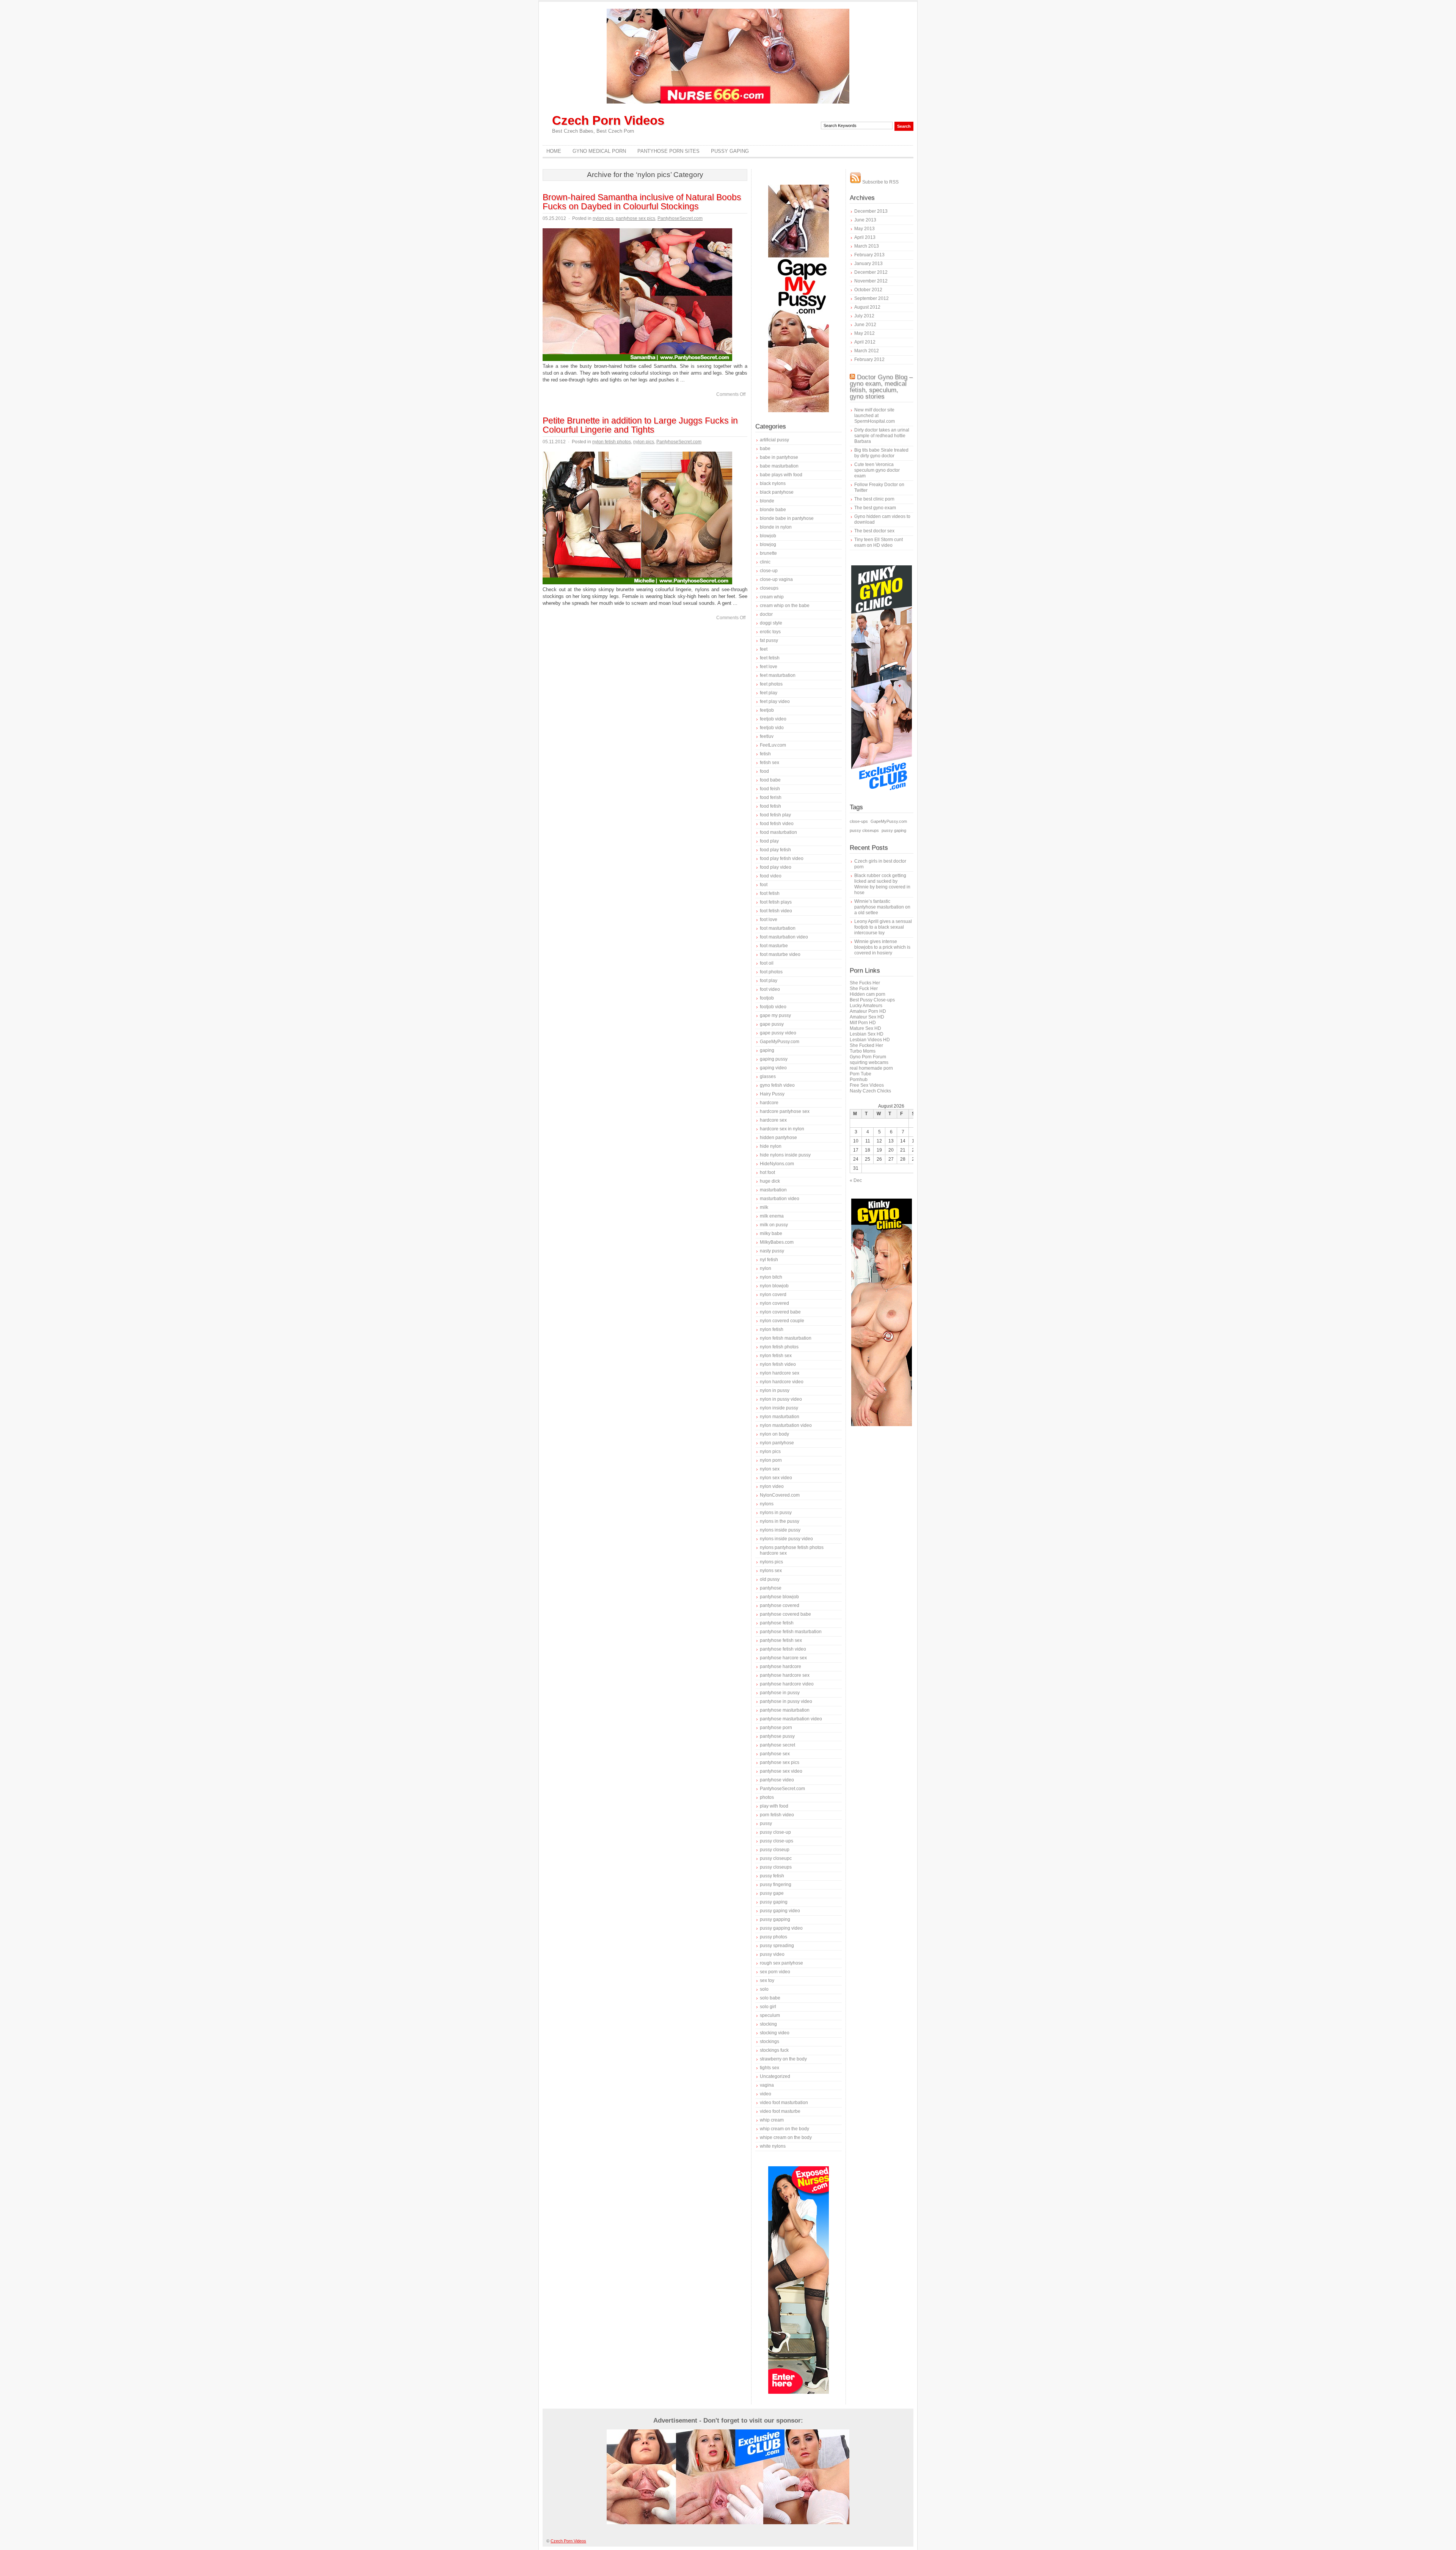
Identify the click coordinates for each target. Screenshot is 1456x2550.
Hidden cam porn (868, 994)
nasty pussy (772, 1251)
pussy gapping (775, 1919)
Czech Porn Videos (608, 120)
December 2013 (871, 211)
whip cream (772, 2120)
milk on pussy (774, 1225)
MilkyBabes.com (777, 1242)
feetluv (767, 736)
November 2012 (871, 281)
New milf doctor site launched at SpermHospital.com (875, 416)
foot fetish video (776, 911)
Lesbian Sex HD (867, 1034)
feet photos (771, 684)
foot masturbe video (780, 954)
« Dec (856, 1180)
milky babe (771, 1233)
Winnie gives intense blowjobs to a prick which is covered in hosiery (882, 947)
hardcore (769, 1103)
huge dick (770, 1181)
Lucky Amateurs (866, 1006)
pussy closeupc (776, 1858)
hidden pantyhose (778, 1138)
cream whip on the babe (785, 606)
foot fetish (770, 893)
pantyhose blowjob (779, 1597)
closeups (769, 588)
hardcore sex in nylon (782, 1129)
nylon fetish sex (776, 1356)
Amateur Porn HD (868, 1011)
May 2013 (864, 229)
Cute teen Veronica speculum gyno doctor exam (877, 470)
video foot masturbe (780, 2111)
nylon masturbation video (786, 1425)
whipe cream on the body (786, 2137)
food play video (776, 867)
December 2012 (871, 272)
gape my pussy (775, 1015)
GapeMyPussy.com (780, 1042)
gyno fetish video (777, 1085)
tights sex (770, 2068)
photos (767, 1797)
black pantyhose (777, 492)
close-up (769, 571)
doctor (766, 614)
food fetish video (777, 824)
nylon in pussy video (781, 1399)
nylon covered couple (782, 1321)
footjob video (773, 1007)
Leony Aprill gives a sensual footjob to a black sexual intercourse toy (883, 927)
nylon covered (774, 1303)
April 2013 (865, 237)
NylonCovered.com (780, 1495)
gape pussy (772, 1024)
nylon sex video (776, 1478)
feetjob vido (772, 728)
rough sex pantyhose (781, 1963)
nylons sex (771, 1571)
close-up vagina (776, 579)
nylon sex (770, 1469)
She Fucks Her (865, 983)
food (764, 771)
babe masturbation (779, 466)
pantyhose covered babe (785, 1614)
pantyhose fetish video (783, 1649)
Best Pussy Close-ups (872, 1000)
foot (764, 885)
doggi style (771, 623)
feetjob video (773, 719)
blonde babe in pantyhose (787, 518)
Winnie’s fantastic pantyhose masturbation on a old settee (882, 907)
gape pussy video (778, 1033)
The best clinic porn (874, 499)
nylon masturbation (780, 1417)
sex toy (767, 1980)
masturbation (773, 1190)
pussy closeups (776, 1867)
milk (764, 1207)
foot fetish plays (776, 902)
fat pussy (769, 640)
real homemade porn (871, 1068)
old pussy (770, 1579)
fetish (765, 754)
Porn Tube (861, 1074)
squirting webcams (869, 1062)
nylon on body (774, 1434)
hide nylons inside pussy (785, 1155)
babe (765, 449)
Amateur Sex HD (867, 1017)
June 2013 (865, 220)
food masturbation (778, 832)
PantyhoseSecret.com (680, 218)
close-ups (859, 821)
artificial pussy (774, 440)
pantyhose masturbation (785, 1710)
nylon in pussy (775, 1390)
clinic (765, 562)
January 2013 (868, 264)
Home (554, 151)
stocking (768, 2024)
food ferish (771, 797)
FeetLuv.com (773, 745)
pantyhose (771, 1588)
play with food (774, 1806)
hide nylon (771, 1146)
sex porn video (775, 1972)
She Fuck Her (864, 989)
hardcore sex (773, 1120)
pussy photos (773, 1937)
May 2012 (864, 333)
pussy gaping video (780, 1911)
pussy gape (772, 1893)
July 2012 (864, 316)
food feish (770, 789)
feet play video (775, 701)
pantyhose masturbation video (791, 1719)
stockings (770, 2042)
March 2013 (867, 246)
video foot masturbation (784, 2103)
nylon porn (771, 1460)
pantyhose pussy (777, 1736)
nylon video (772, 1486)
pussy (766, 1823)
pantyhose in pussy (780, 1693)
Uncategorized (775, 2076)
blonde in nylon (776, 527)
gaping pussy (774, 1059)
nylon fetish (772, 1329)
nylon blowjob (774, 1286)
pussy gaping (774, 1902)
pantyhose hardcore (781, 1667)
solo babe (770, 1998)
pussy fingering (776, 1885)
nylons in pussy (776, 1513)
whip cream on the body (784, 2129)
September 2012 (872, 298)
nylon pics (603, 218)
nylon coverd (773, 1295)
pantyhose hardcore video (787, 1684)
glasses (768, 1076)
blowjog (768, 545)
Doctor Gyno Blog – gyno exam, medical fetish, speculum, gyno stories (881, 387)
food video (771, 876)
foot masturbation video (784, 937)
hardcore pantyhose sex (785, 1111)
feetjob (767, 710)
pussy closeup (775, 1850)
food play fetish (775, 850)
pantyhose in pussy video (786, 1701)
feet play (769, 693)
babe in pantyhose (779, 457)
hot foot (767, 1172)
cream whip (772, 597)
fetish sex (770, 763)
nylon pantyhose (777, 1443)
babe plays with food (781, 475)
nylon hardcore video (782, 1382)
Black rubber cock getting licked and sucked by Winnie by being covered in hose (882, 884)
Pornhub (859, 1080)
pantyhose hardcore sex (785, 1675)
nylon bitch (771, 1277)
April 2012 (865, 342)
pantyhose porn (776, 1728)
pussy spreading (777, 1946)
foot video (770, 989)
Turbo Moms (863, 1051)
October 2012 (868, 290)
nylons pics (771, 1562)
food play (769, 841)
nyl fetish (769, 1260)
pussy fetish (772, 1876)
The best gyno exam (875, 508)
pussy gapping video (781, 1928)
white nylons (773, 2146)
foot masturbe (774, 946)
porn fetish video (777, 1815)
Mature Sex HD (865, 1028)
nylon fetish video (778, 1364)
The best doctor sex (874, 531)
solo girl (768, 2007)
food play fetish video (782, 858)
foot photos (771, 972)
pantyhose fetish (777, 1623)
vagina (767, 2085)
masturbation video (780, 1199)
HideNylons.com (777, 1164)
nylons (767, 1504)
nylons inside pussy (780, 1530)
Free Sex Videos (867, 1085)
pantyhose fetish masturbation (791, 1632)
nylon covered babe (780, 1312)
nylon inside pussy (779, 1408)
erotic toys (770, 632)
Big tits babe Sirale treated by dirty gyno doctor (881, 453)
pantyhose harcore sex (783, 1658)
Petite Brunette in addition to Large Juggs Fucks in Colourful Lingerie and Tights (640, 425)
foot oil (767, 963)
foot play (769, 981)
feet (764, 649)
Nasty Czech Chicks (870, 1091)
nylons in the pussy (780, 1521)
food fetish (770, 806)
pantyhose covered (780, 1605)
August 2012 (867, 307)
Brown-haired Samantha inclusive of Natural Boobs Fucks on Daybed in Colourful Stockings (642, 202)
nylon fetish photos (612, 442)
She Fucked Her (866, 1045)
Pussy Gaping (730, 151)
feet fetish (770, 658)
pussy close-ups (777, 1841)
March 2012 (867, 351)
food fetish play (775, 815)
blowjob (768, 536)
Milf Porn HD (863, 1023)
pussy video (772, 1954)
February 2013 (869, 255)
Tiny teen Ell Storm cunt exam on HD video (879, 542)
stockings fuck (774, 2050)
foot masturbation (778, 928)
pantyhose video (777, 1780)
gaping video (773, 1068)
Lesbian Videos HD (870, 1040)
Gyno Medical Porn (599, 151)
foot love (769, 920)
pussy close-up (775, 1832)
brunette (768, 553)
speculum (770, 2015)
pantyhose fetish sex (781, 1640)
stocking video (775, 2033)
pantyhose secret (777, 1745)
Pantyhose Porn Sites (668, 151)
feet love (769, 667)
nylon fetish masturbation (786, 1338)
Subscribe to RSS (880, 182)
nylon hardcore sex (780, 1373)
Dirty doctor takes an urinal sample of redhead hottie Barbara (882, 436)
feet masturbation (778, 675)
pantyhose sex (775, 1754)
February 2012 (869, 359)
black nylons (773, 483)
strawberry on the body (783, 2059)
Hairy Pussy (772, 1094)
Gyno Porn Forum (868, 1057)
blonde (767, 501)
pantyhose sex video (781, 1771)
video (766, 2094)
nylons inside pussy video (786, 1539)
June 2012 (865, 325)
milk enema (772, 1216)
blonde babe (773, 510)
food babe (770, 780)
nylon (766, 1268)
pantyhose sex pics (635, 218)
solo (764, 1989)
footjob (767, 998)
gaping (767, 1050)
